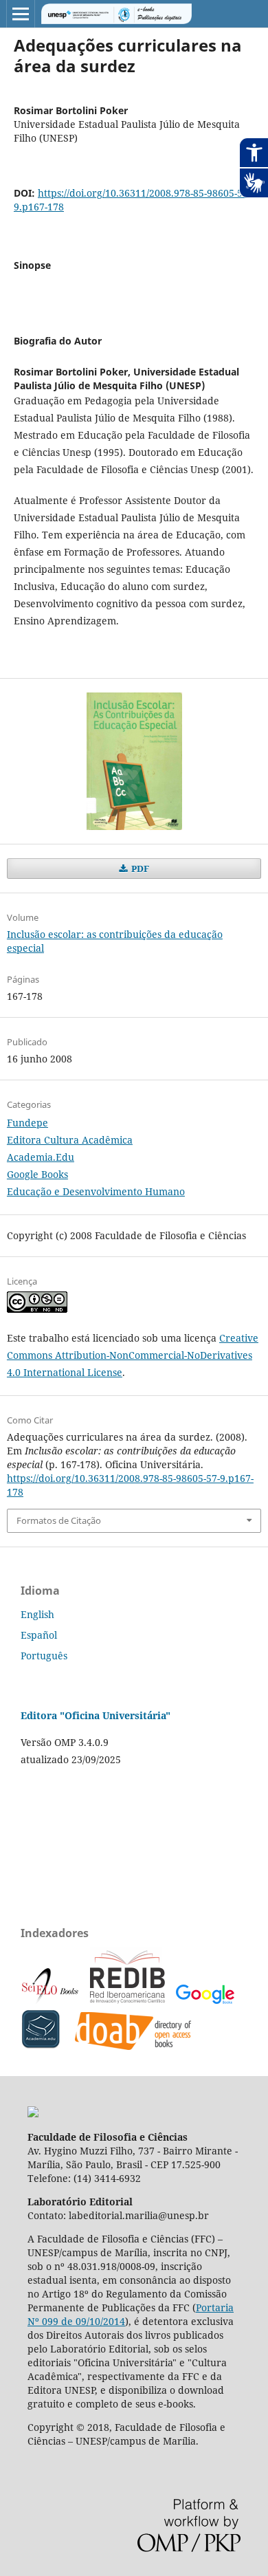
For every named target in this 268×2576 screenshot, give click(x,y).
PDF (139, 869)
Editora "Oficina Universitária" (96, 1715)
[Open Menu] (21, 14)
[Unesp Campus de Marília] (33, 2114)
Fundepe (27, 1123)
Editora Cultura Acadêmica (70, 1140)
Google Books (37, 1174)
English (37, 1614)
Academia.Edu (41, 1157)
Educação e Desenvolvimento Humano (96, 1191)
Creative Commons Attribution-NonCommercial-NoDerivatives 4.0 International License (133, 1355)
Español (39, 1635)
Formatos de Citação (59, 1520)
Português (44, 1656)
